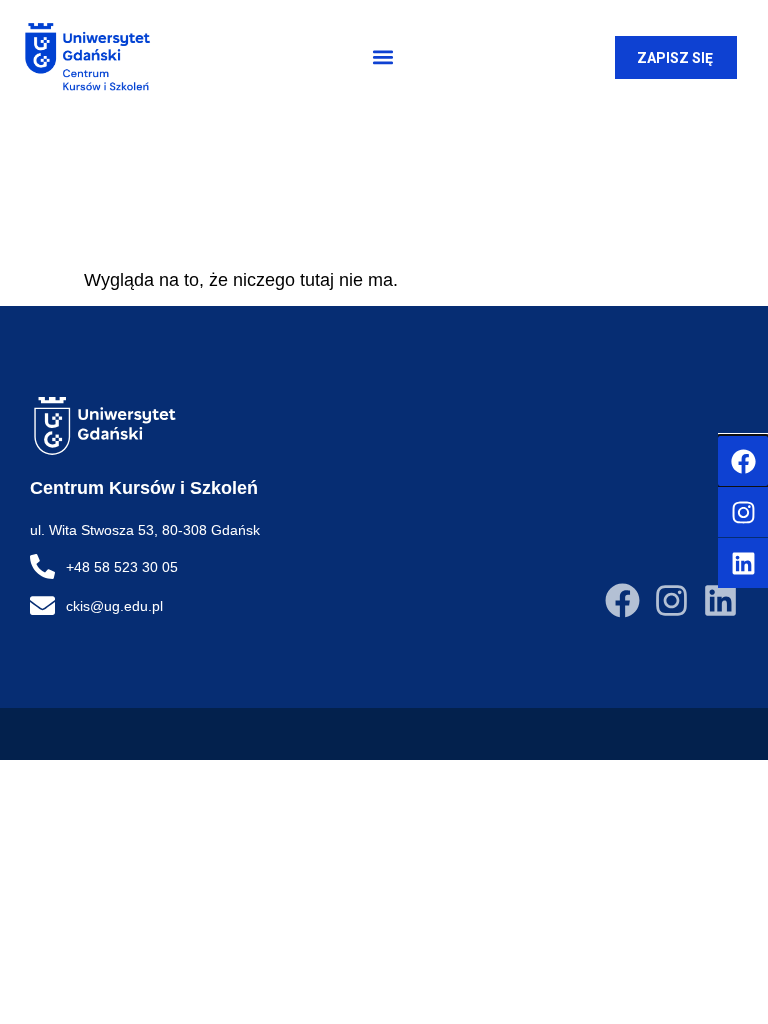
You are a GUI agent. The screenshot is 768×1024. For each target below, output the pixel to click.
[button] (382, 57)
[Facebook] (622, 600)
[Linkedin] (720, 600)
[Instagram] (671, 600)
